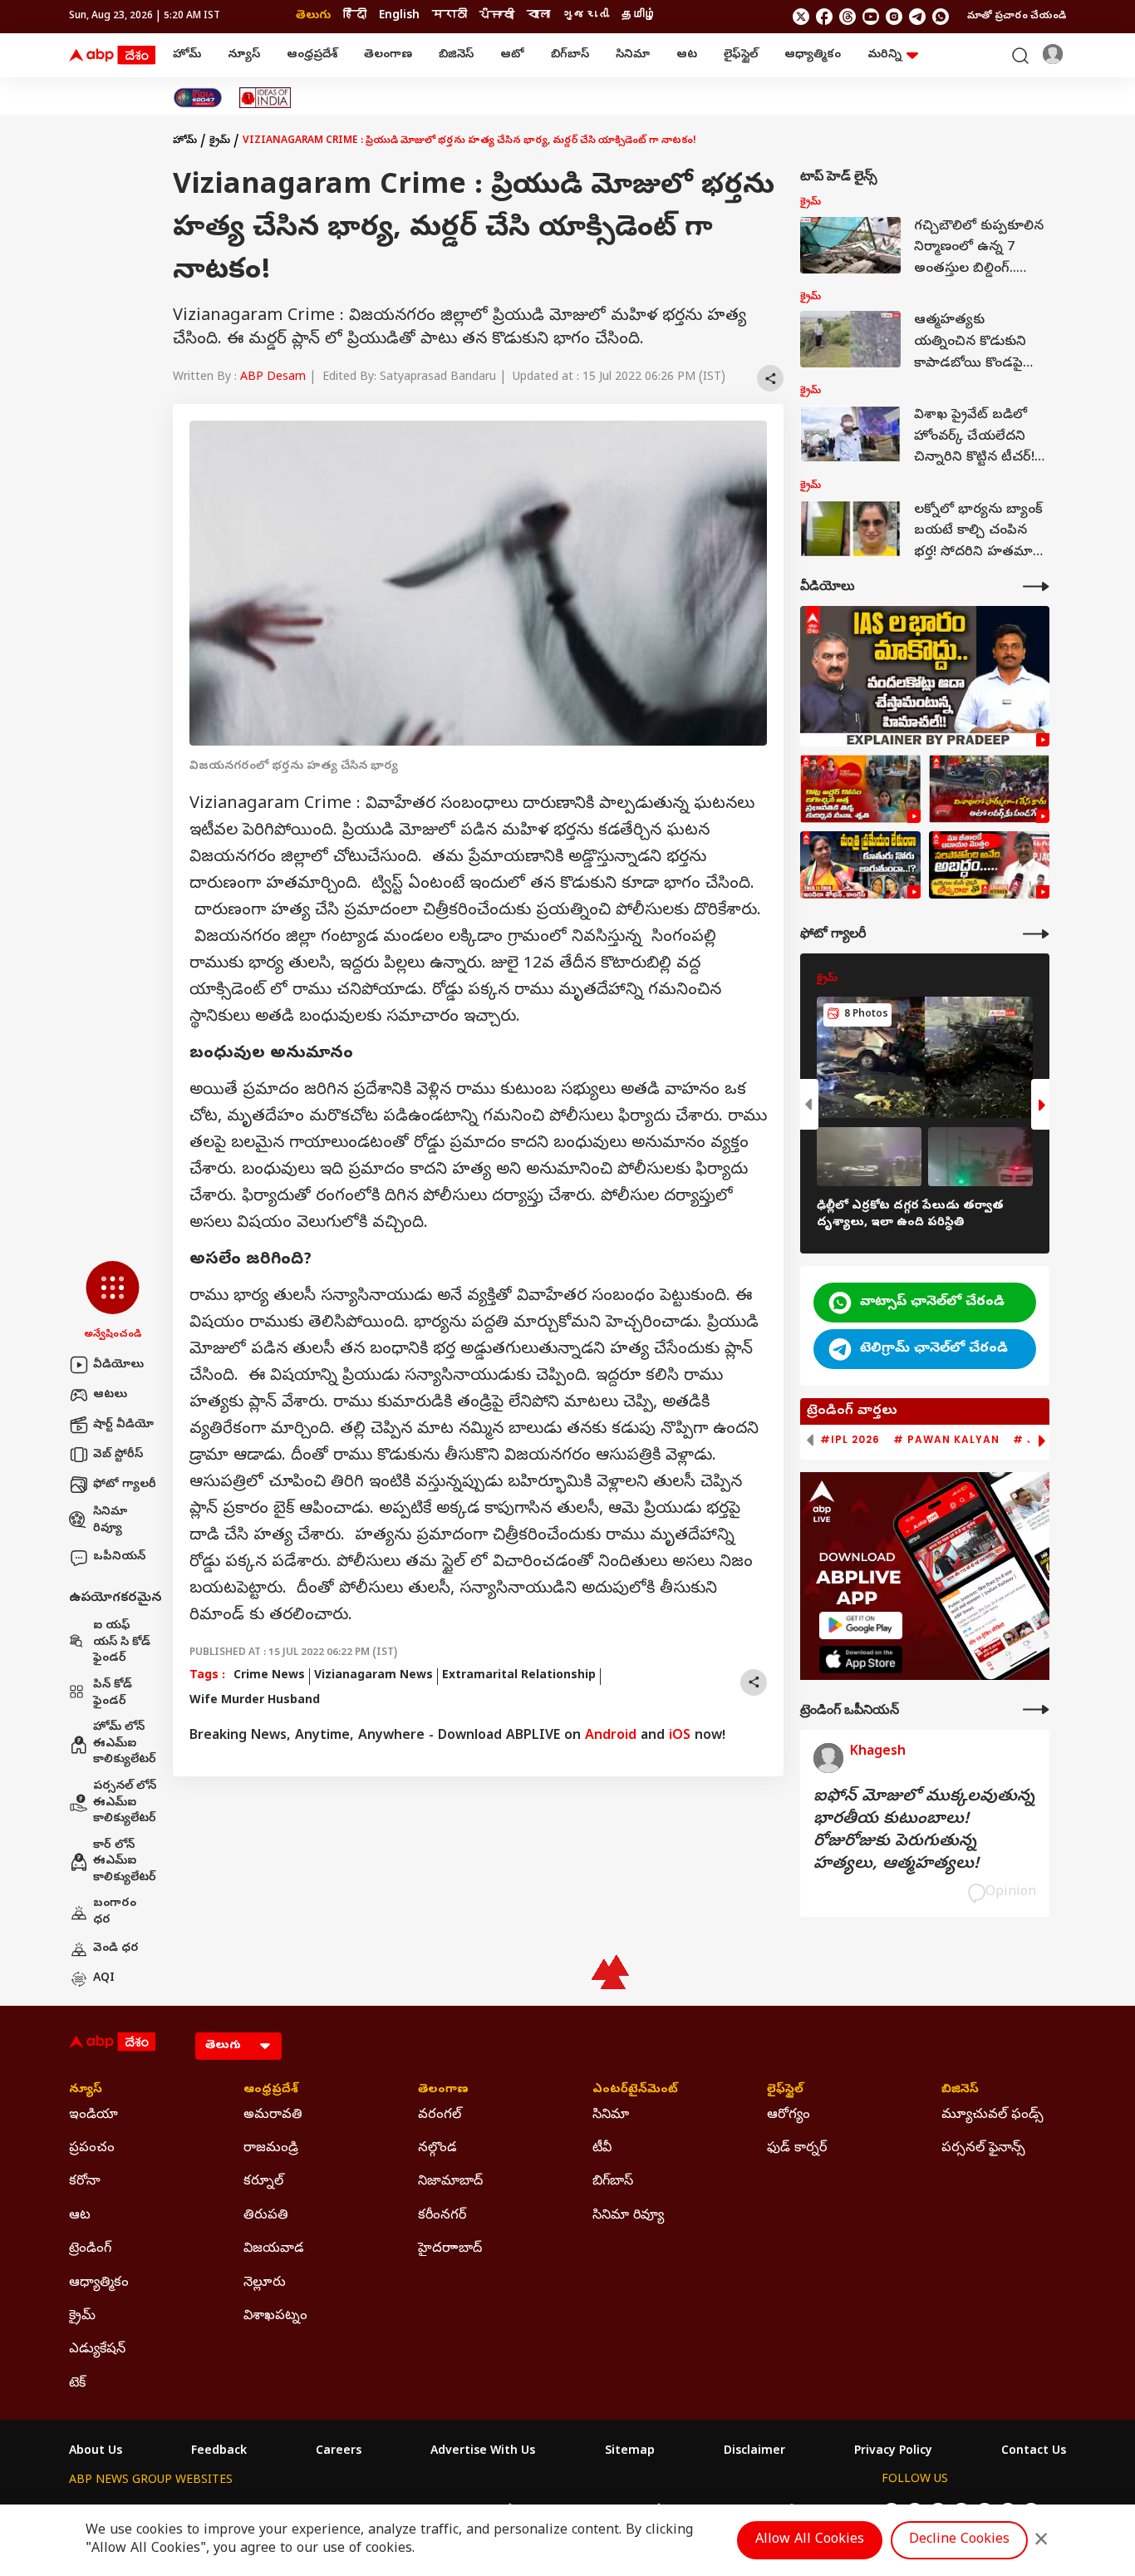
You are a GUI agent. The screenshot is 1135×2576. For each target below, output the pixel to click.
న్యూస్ (244, 55)
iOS (680, 1736)
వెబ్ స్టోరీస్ (118, 1455)
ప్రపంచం (92, 2149)
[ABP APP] (861, 1625)
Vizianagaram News (373, 1676)
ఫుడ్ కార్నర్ (797, 2149)
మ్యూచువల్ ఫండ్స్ (993, 2115)
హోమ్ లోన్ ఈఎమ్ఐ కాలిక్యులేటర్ (125, 1744)
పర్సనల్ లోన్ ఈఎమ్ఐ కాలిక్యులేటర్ (125, 1803)
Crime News (269, 1676)
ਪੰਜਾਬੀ (497, 16)
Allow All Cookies (810, 2540)
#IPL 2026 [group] (850, 1440)
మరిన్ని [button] (884, 55)
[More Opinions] (1036, 1709)
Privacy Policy (893, 2452)
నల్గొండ (437, 2149)
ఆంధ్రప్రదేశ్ (312, 55)
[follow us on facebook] (824, 17)
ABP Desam (273, 378)
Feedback (219, 2452)
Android (611, 1736)
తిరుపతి (266, 2216)
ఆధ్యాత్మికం (813, 55)
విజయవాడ (274, 2249)
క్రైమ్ (220, 141)
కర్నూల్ (263, 2182)
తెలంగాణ (388, 55)
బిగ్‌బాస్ (570, 55)
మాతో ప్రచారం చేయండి (1017, 17)
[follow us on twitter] (801, 17)
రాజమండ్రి (271, 2149)
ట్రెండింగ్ (90, 2249)
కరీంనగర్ (442, 2216)
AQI (104, 1979)
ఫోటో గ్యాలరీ (125, 1485)
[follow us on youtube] (871, 17)
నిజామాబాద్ (450, 2182)
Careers (339, 2452)
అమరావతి (273, 2115)
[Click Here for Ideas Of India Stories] (265, 98)
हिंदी (355, 16)
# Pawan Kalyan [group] (946, 1440)
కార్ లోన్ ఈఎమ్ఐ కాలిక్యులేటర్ (125, 1862)
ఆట (687, 55)
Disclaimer (754, 2452)
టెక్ (77, 2384)
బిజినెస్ (456, 55)
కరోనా (85, 2182)
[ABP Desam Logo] (112, 56)
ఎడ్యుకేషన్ (97, 2350)
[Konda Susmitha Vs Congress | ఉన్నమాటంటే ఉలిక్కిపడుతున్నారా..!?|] (860, 865)
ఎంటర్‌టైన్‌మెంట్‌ (635, 2091)
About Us (96, 2452)
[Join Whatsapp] (941, 17)
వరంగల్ (440, 2115)
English (399, 16)
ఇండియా (93, 2115)
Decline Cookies (959, 2540)
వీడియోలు (118, 1365)
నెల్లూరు (265, 2283)
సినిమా (633, 55)
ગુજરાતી (586, 16)
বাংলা (538, 16)
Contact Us (1034, 2452)
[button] (113, 1302)
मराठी (450, 16)
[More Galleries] (1036, 934)
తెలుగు (313, 16)
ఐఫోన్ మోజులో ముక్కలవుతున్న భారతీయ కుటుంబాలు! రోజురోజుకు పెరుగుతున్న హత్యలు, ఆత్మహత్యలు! (924, 1831)
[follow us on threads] (848, 17)
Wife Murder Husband (255, 1701)
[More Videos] (1036, 586)
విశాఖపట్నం (275, 2317)
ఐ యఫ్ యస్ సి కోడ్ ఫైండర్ (122, 1643)
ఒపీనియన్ (119, 1557)
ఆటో (512, 55)
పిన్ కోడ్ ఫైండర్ (113, 1694)
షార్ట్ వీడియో (123, 1425)
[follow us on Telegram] (917, 17)
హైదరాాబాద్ (450, 2249)
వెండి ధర (116, 1949)
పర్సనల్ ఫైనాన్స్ (983, 2149)
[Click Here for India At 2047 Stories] (198, 98)
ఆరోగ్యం (789, 2115)
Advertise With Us (483, 2452)
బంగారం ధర (115, 1912)
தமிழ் (639, 16)
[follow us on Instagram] (894, 17)
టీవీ (602, 2149)
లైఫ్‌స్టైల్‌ (741, 55)
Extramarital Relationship (519, 1676)
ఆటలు (110, 1395)
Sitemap (630, 2452)
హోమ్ (187, 55)
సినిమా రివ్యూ (110, 1521)
